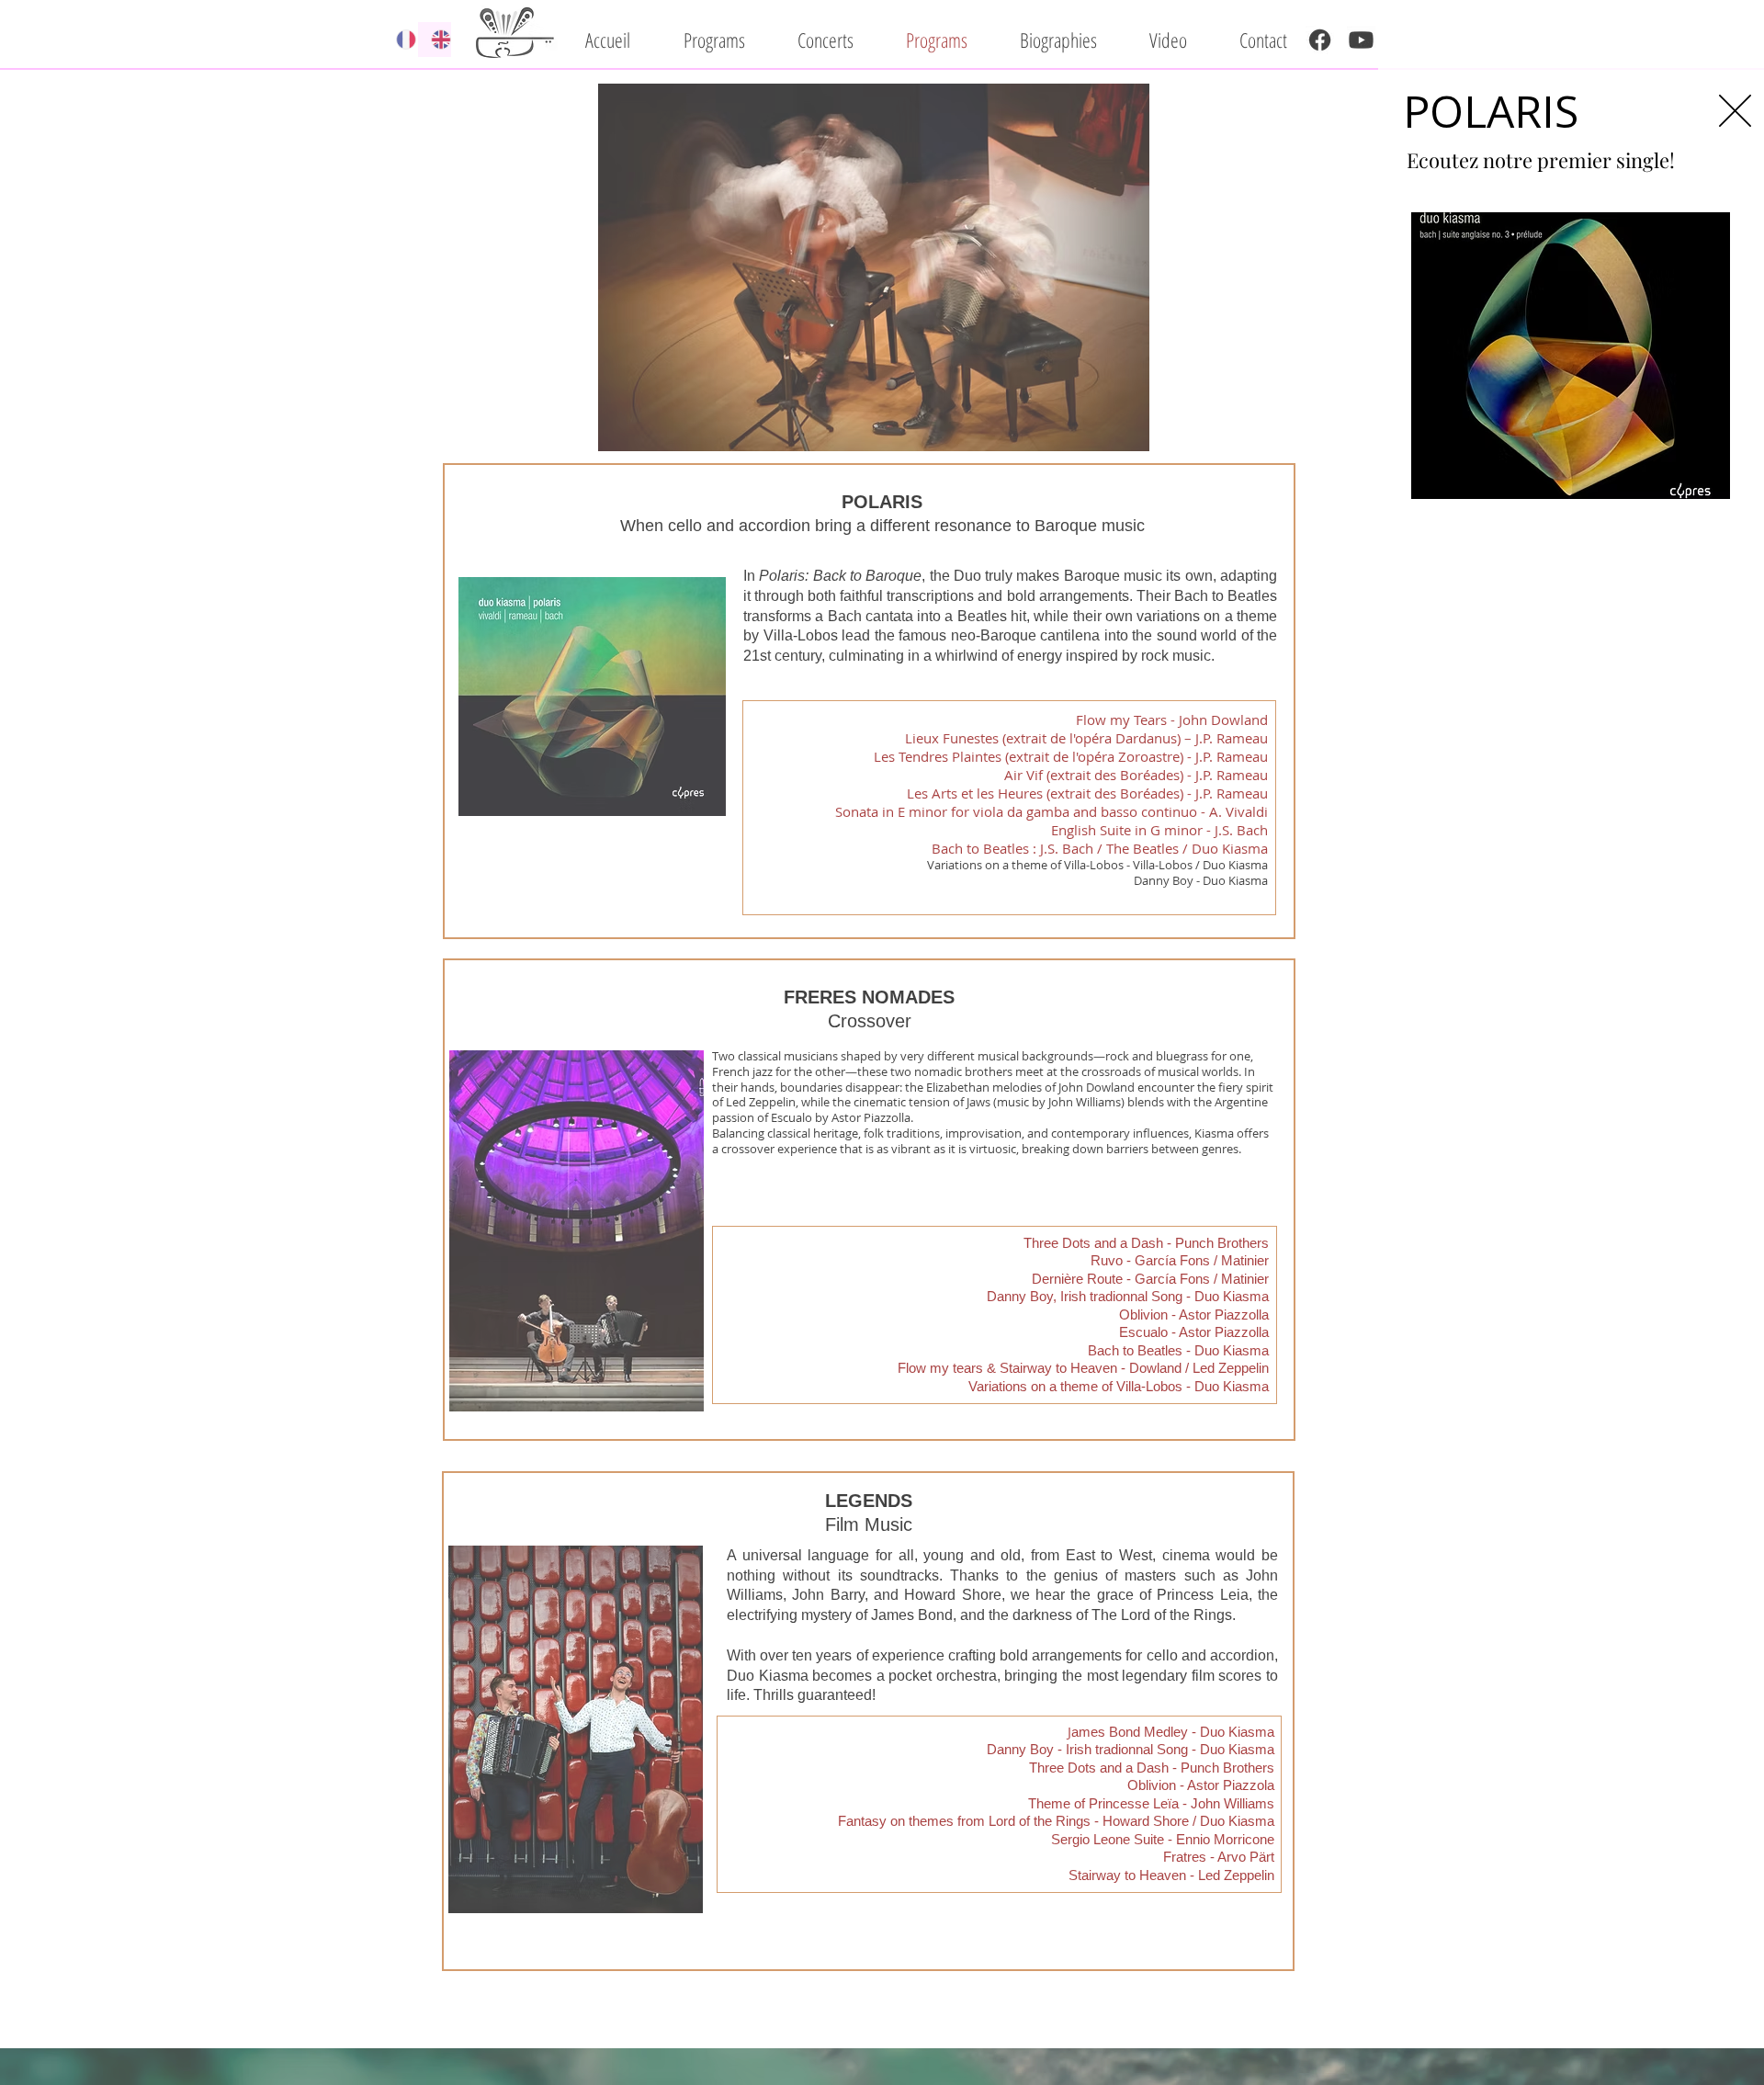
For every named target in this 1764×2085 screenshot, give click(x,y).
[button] (1735, 111)
